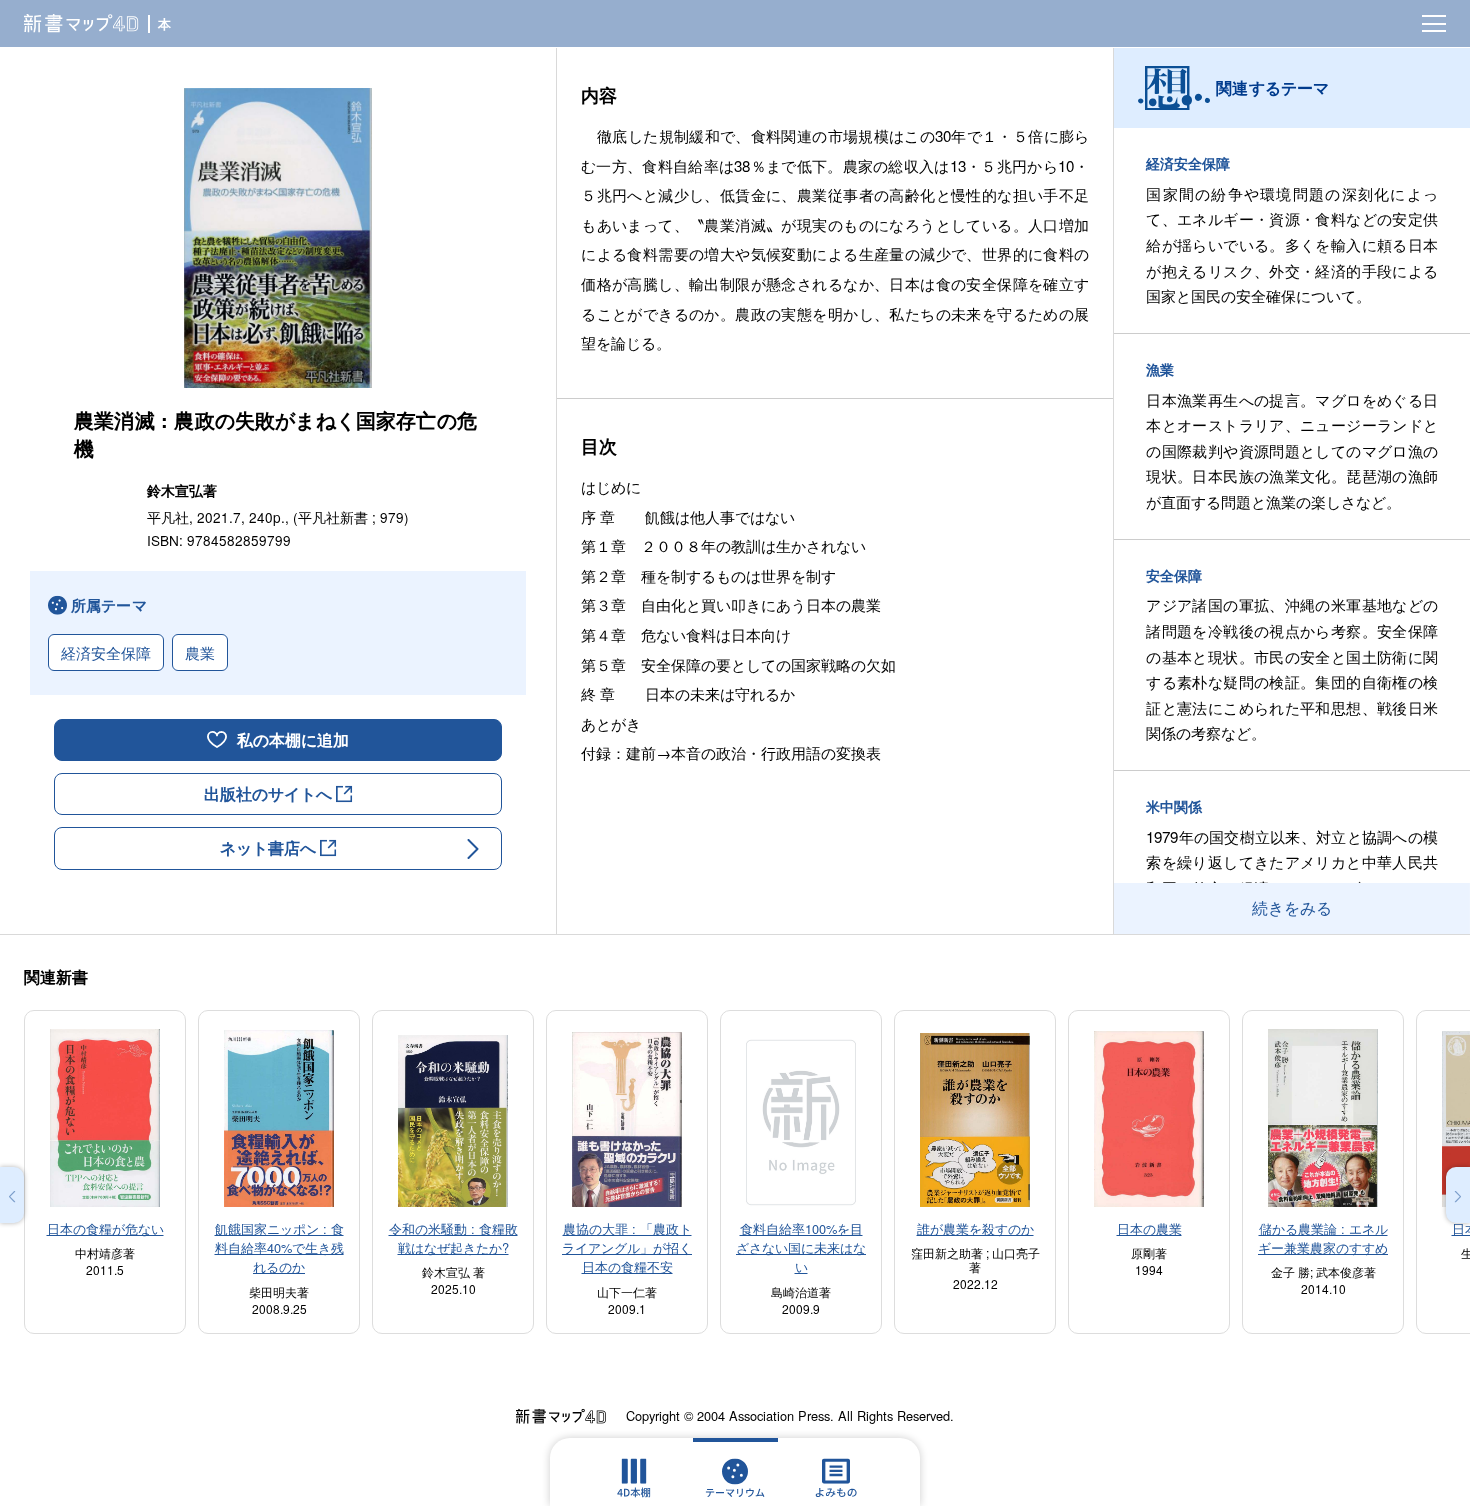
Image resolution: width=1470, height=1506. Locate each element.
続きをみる (1292, 907)
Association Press (779, 1415)
